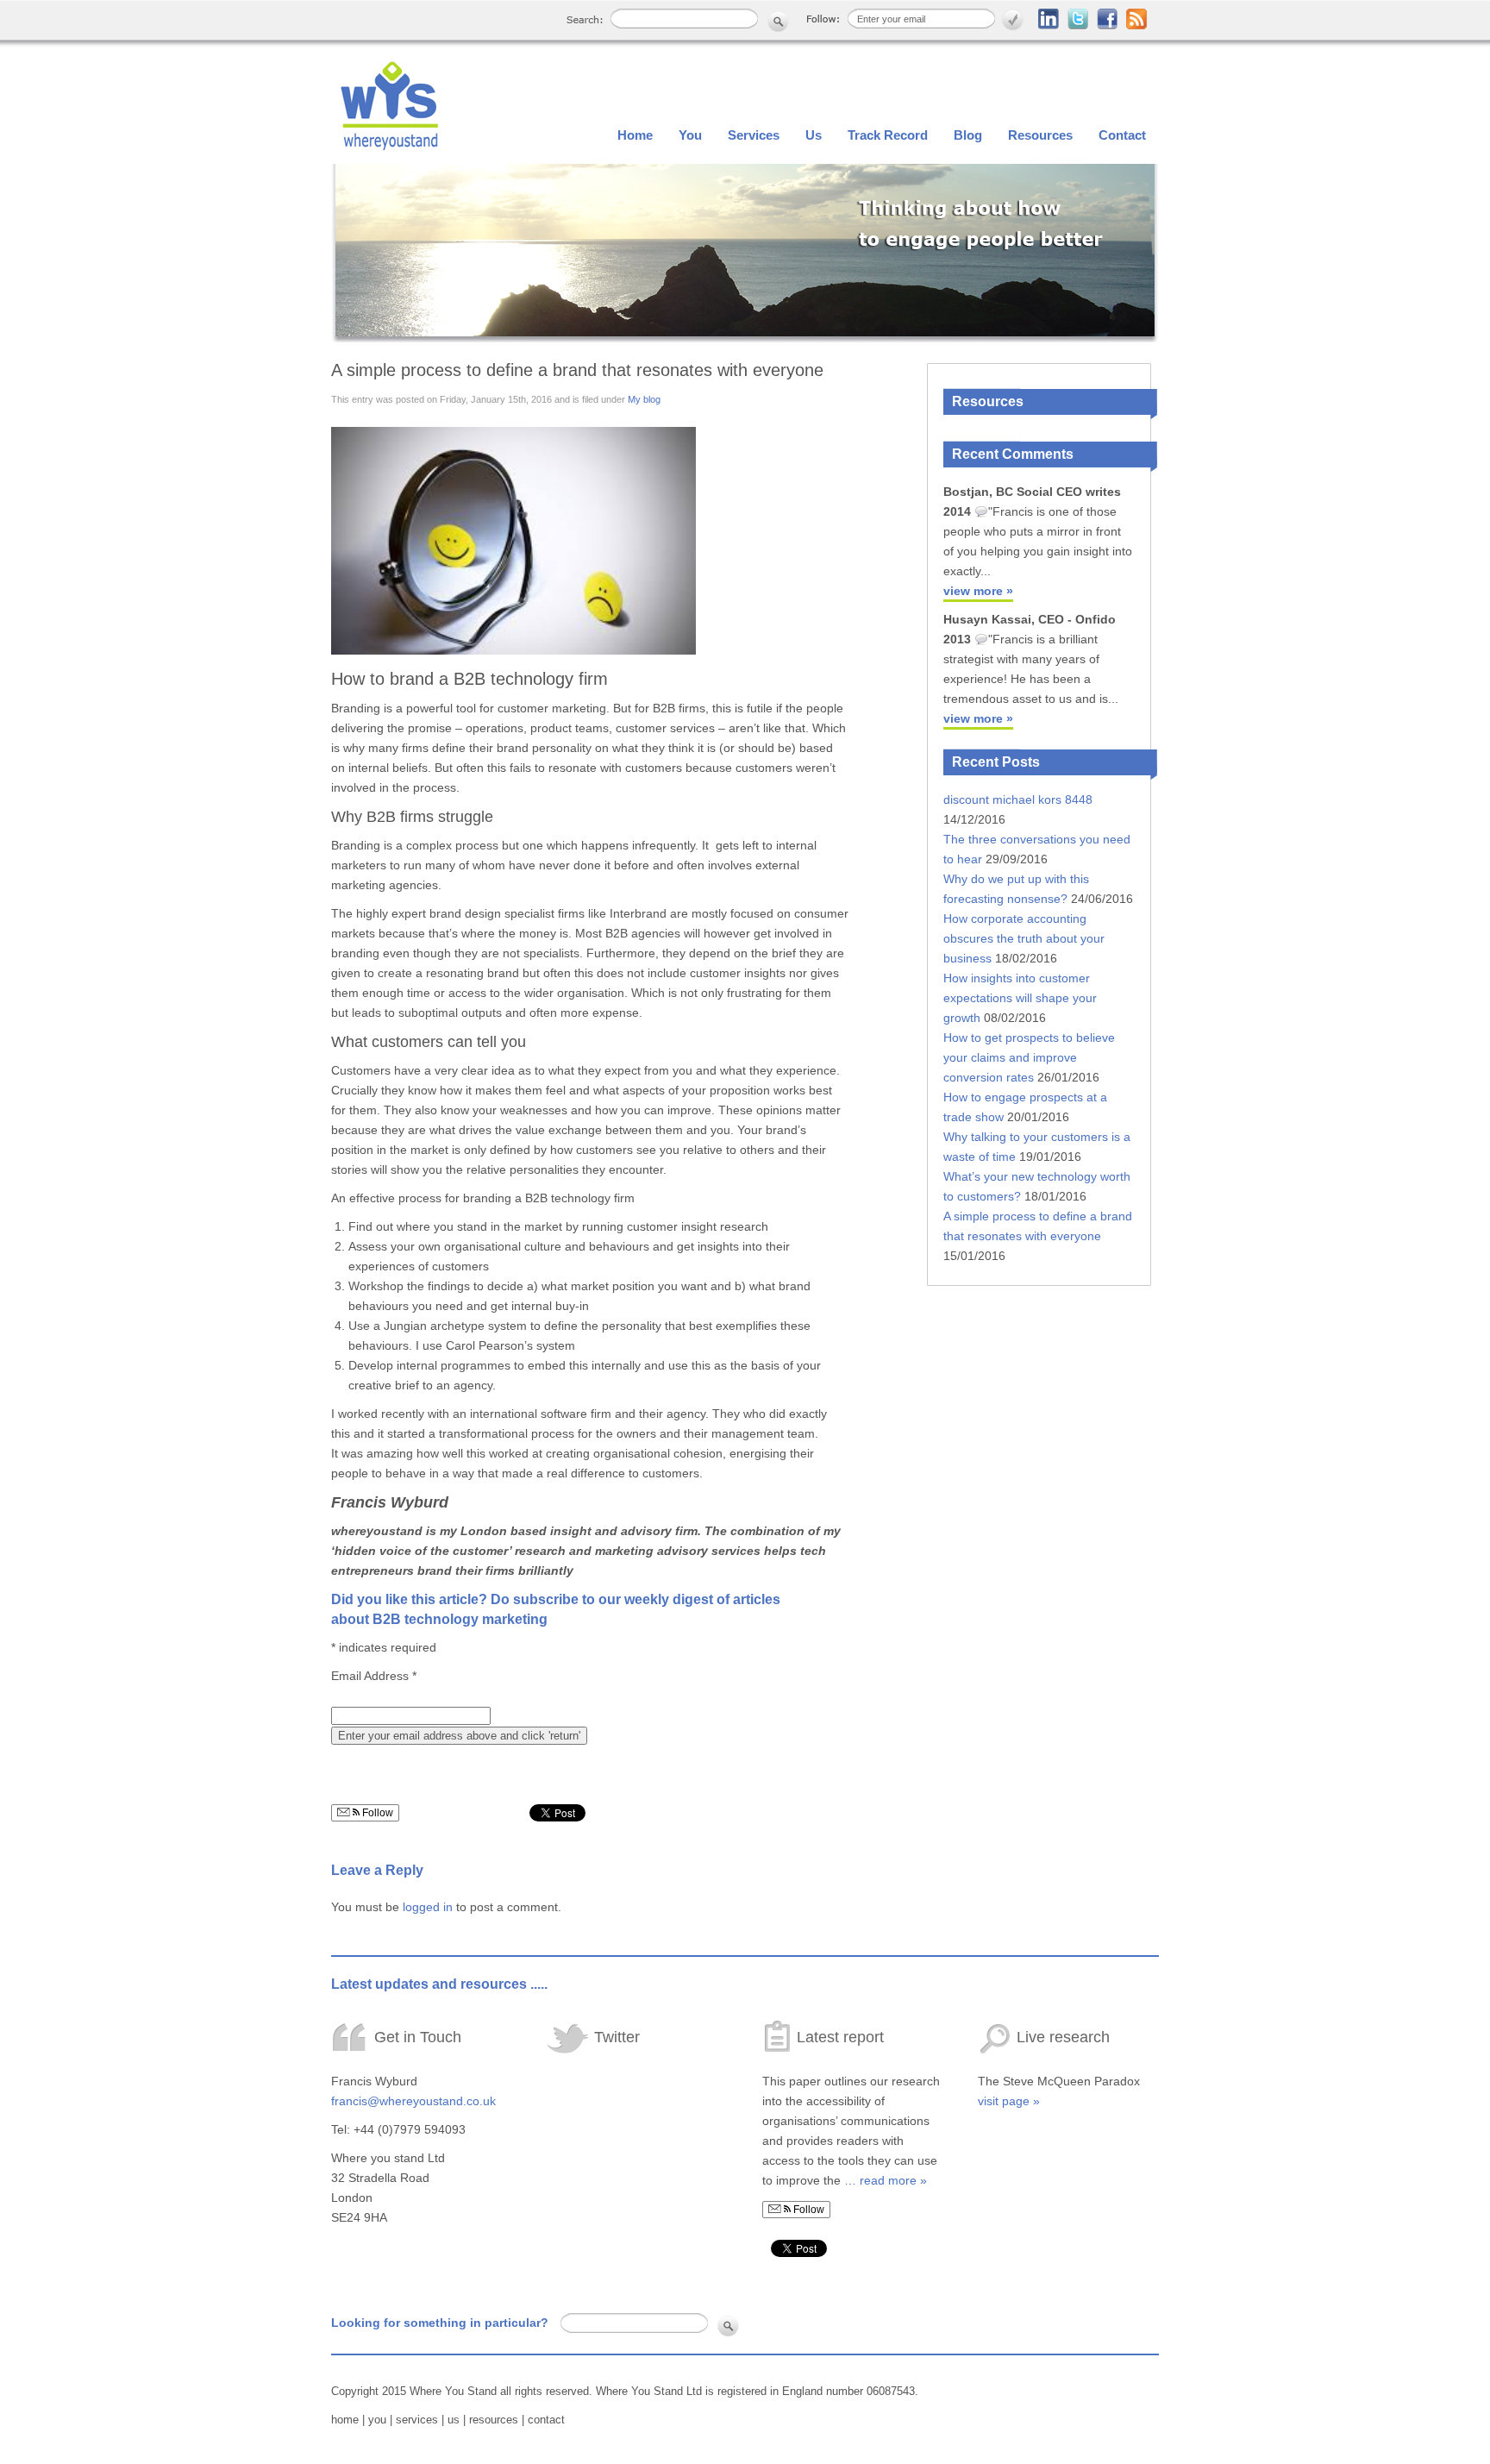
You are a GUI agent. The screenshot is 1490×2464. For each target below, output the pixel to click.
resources (494, 2420)
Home (635, 135)
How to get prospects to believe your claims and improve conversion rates (1029, 1057)
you (377, 2420)
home (345, 2420)
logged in (428, 1907)
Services (754, 135)
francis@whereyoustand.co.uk (413, 2101)
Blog (968, 135)
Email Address (374, 1676)
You (690, 135)
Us (814, 135)
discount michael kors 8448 (1018, 799)
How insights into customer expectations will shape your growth (1020, 998)
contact (546, 2420)
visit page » (1009, 2101)
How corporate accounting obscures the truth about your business (1024, 938)
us (454, 2420)
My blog (644, 399)
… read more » (886, 2180)
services (417, 2420)
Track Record (888, 135)
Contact (1122, 135)
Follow (376, 1813)
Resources (1040, 135)
